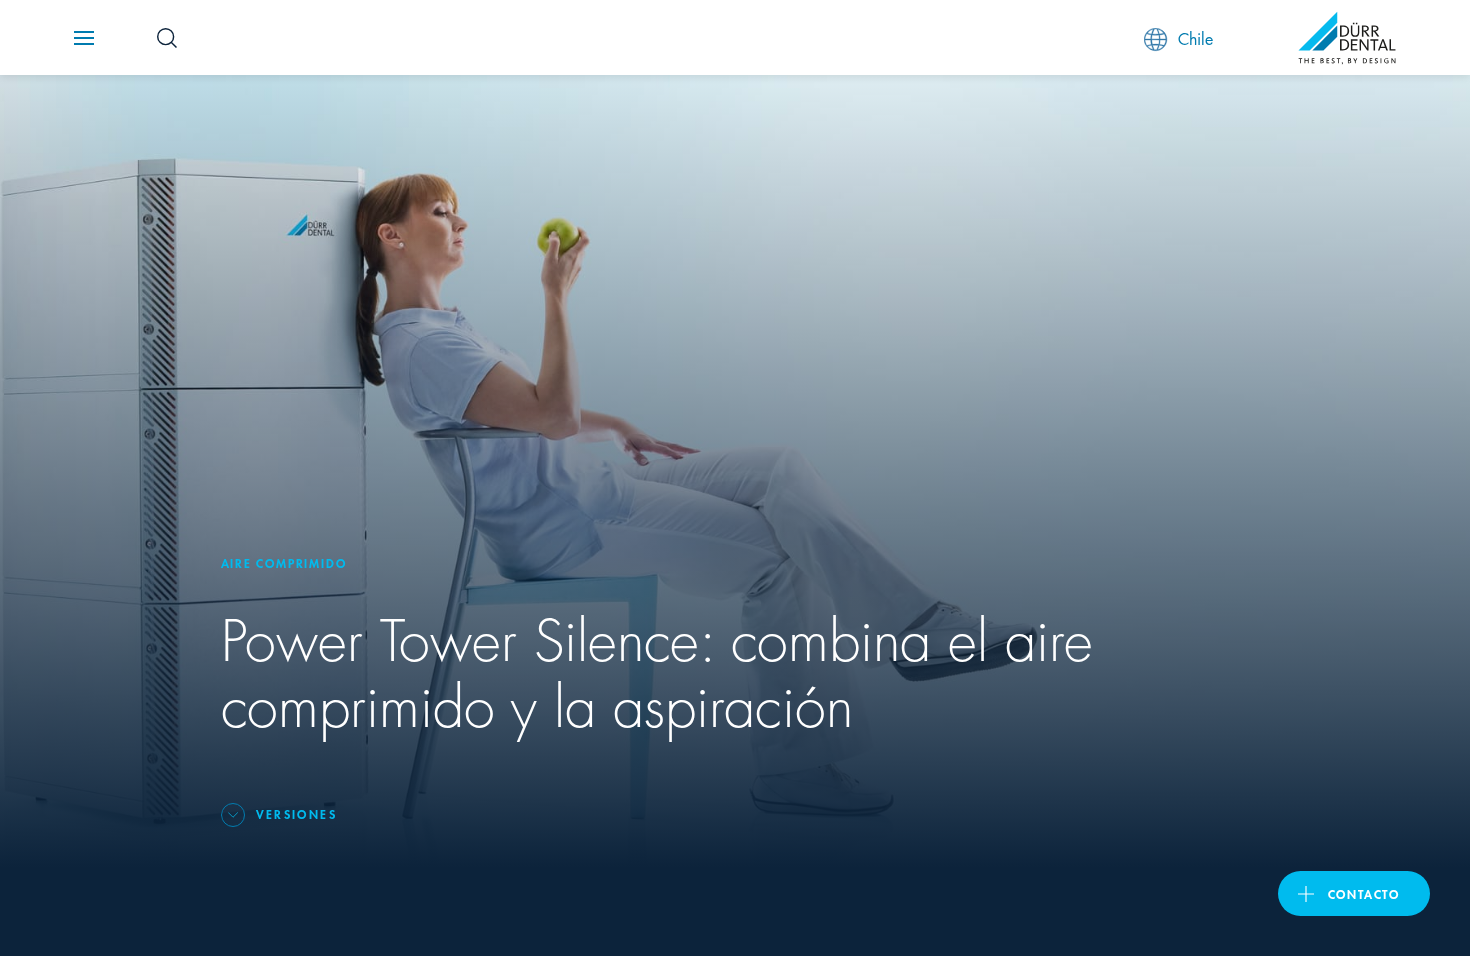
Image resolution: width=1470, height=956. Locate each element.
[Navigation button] (84, 38)
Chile (1195, 37)
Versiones (297, 813)
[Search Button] (167, 38)
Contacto (1364, 893)
